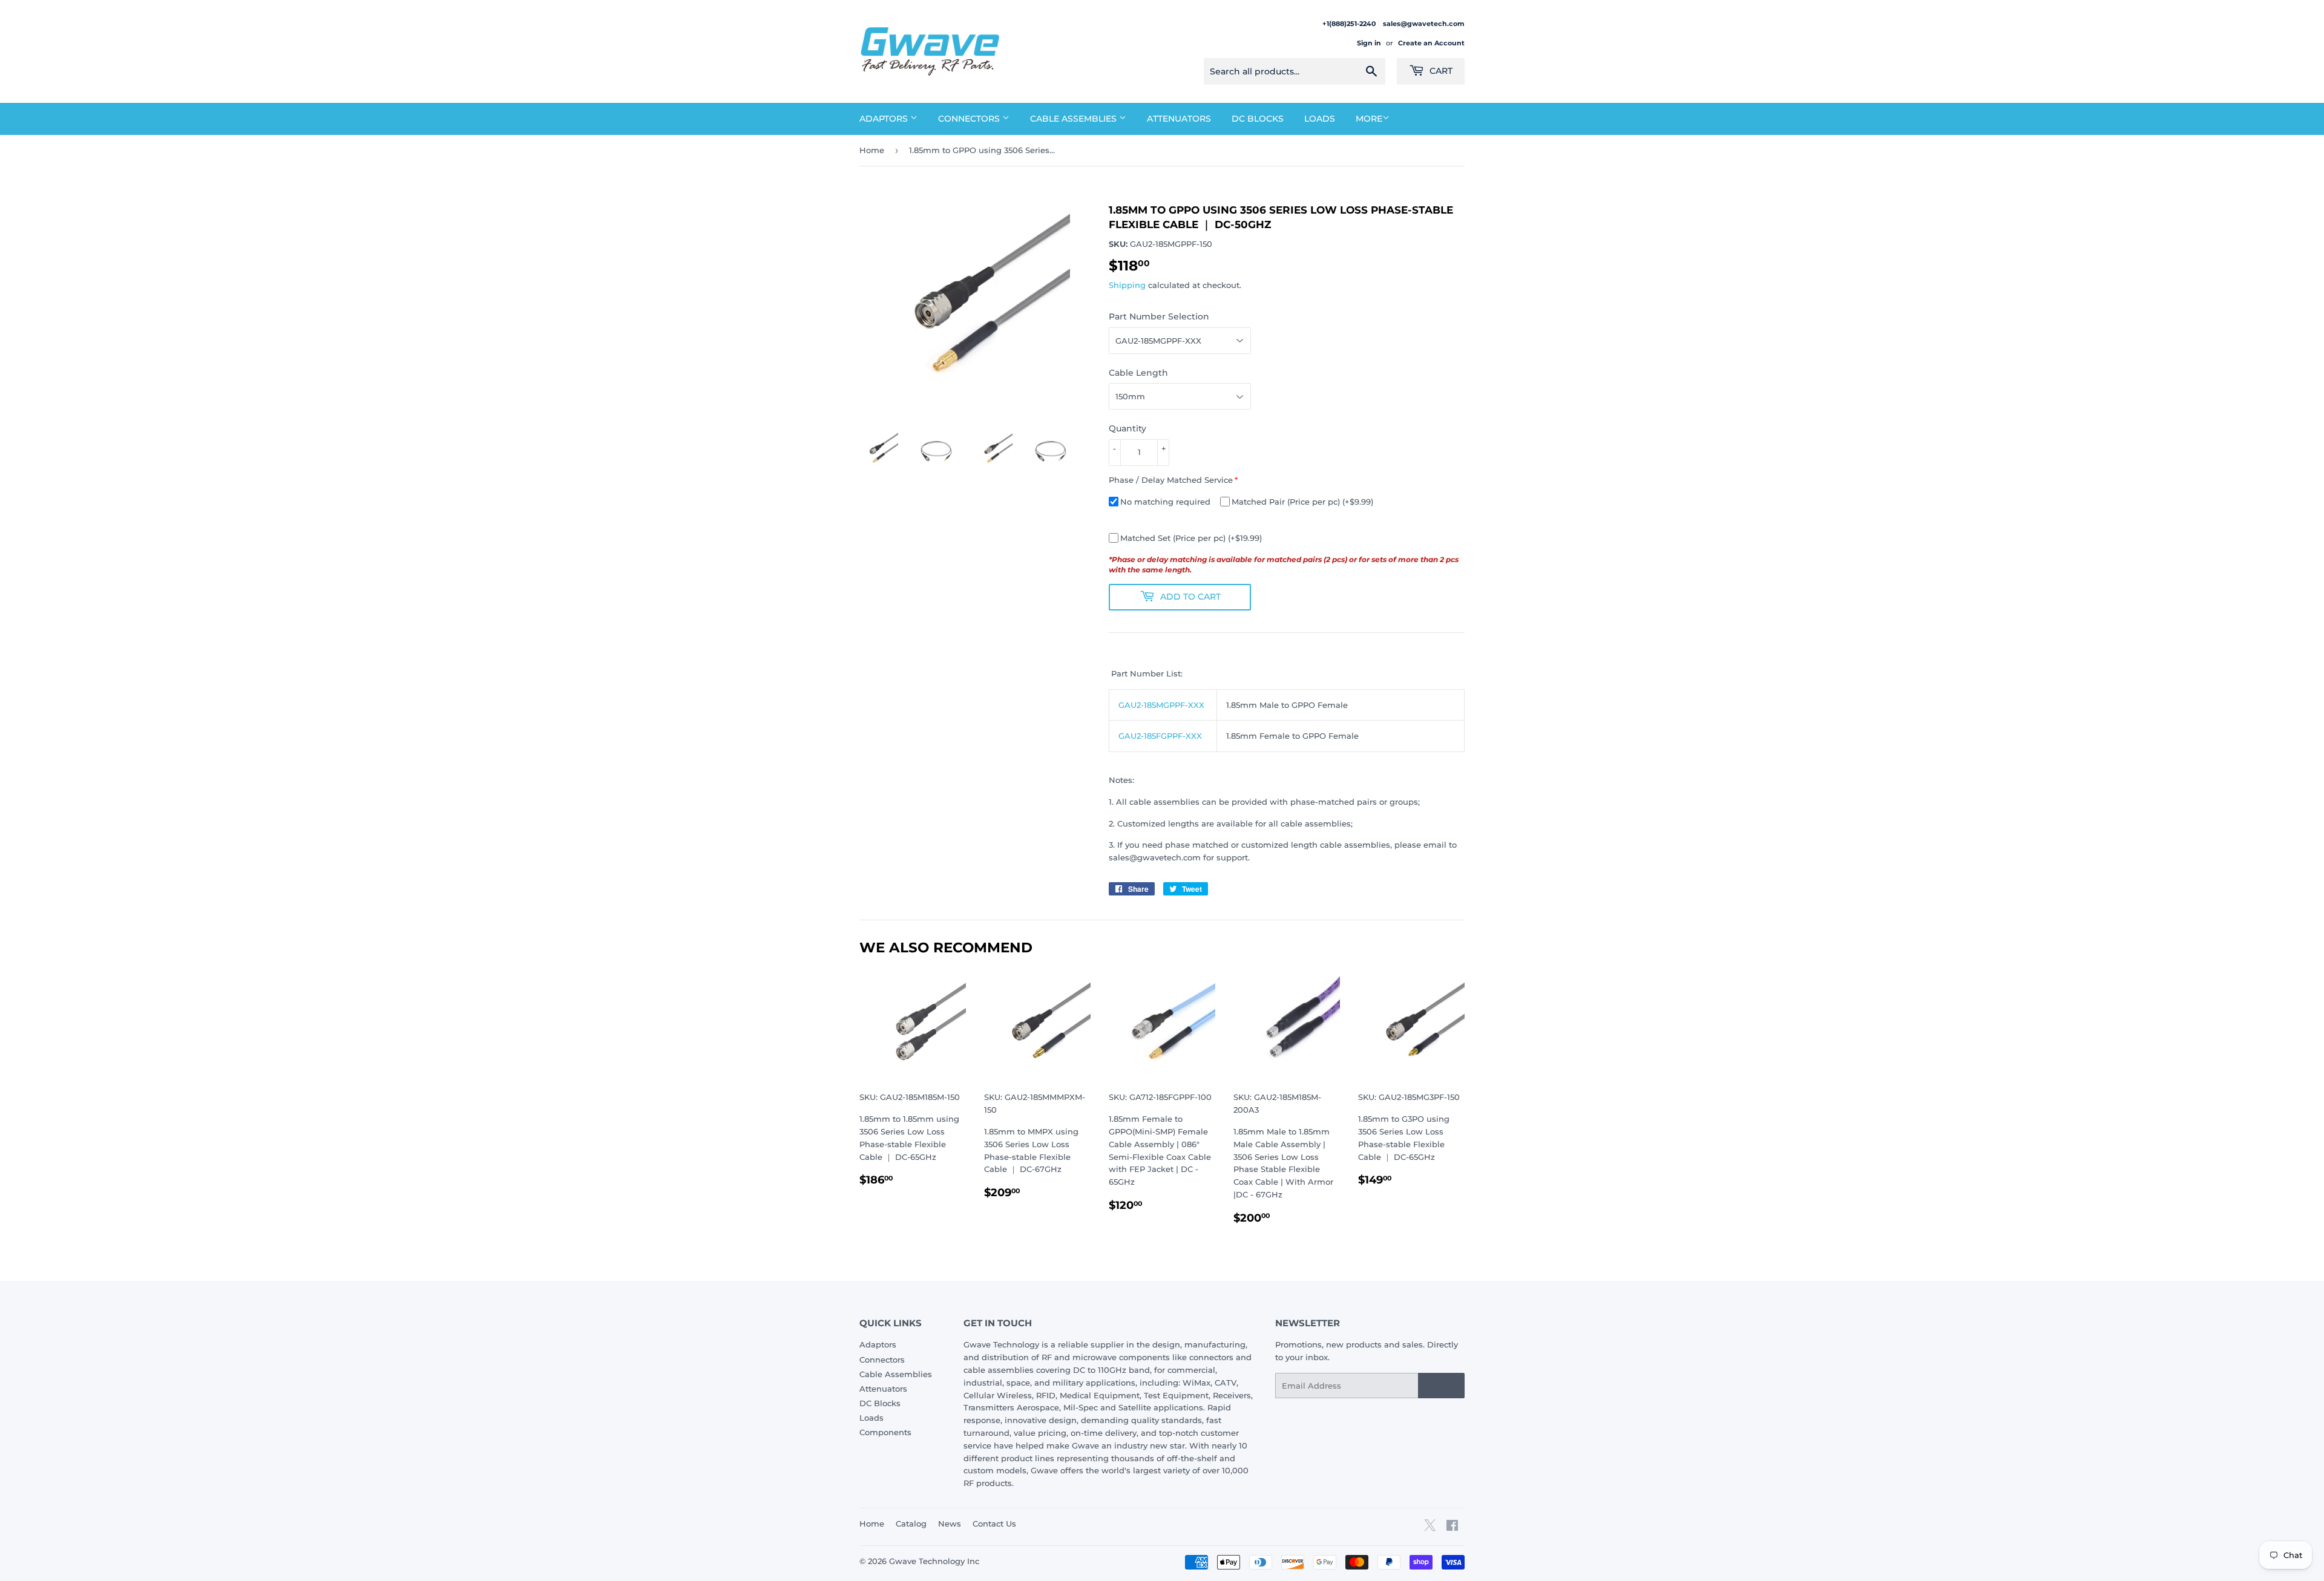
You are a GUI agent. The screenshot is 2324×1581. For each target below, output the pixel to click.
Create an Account (1431, 43)
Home (872, 150)
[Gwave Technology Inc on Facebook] (1452, 1527)
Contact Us (994, 1524)
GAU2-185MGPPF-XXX (1161, 705)
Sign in (1369, 43)
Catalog (911, 1524)
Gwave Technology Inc (934, 1561)
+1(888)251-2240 (1350, 24)
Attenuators (1179, 119)
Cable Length (1138, 373)
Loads (1320, 119)
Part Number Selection (1159, 316)
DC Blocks (1258, 119)
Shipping (1127, 285)
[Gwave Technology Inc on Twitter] (1430, 1530)
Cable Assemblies (1075, 119)
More (1369, 119)
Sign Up (1441, 1386)
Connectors (970, 119)
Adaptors (885, 119)
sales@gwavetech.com (1424, 24)
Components (885, 1432)
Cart (1440, 71)
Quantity (1128, 428)
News (950, 1524)
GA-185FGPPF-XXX (1160, 736)
